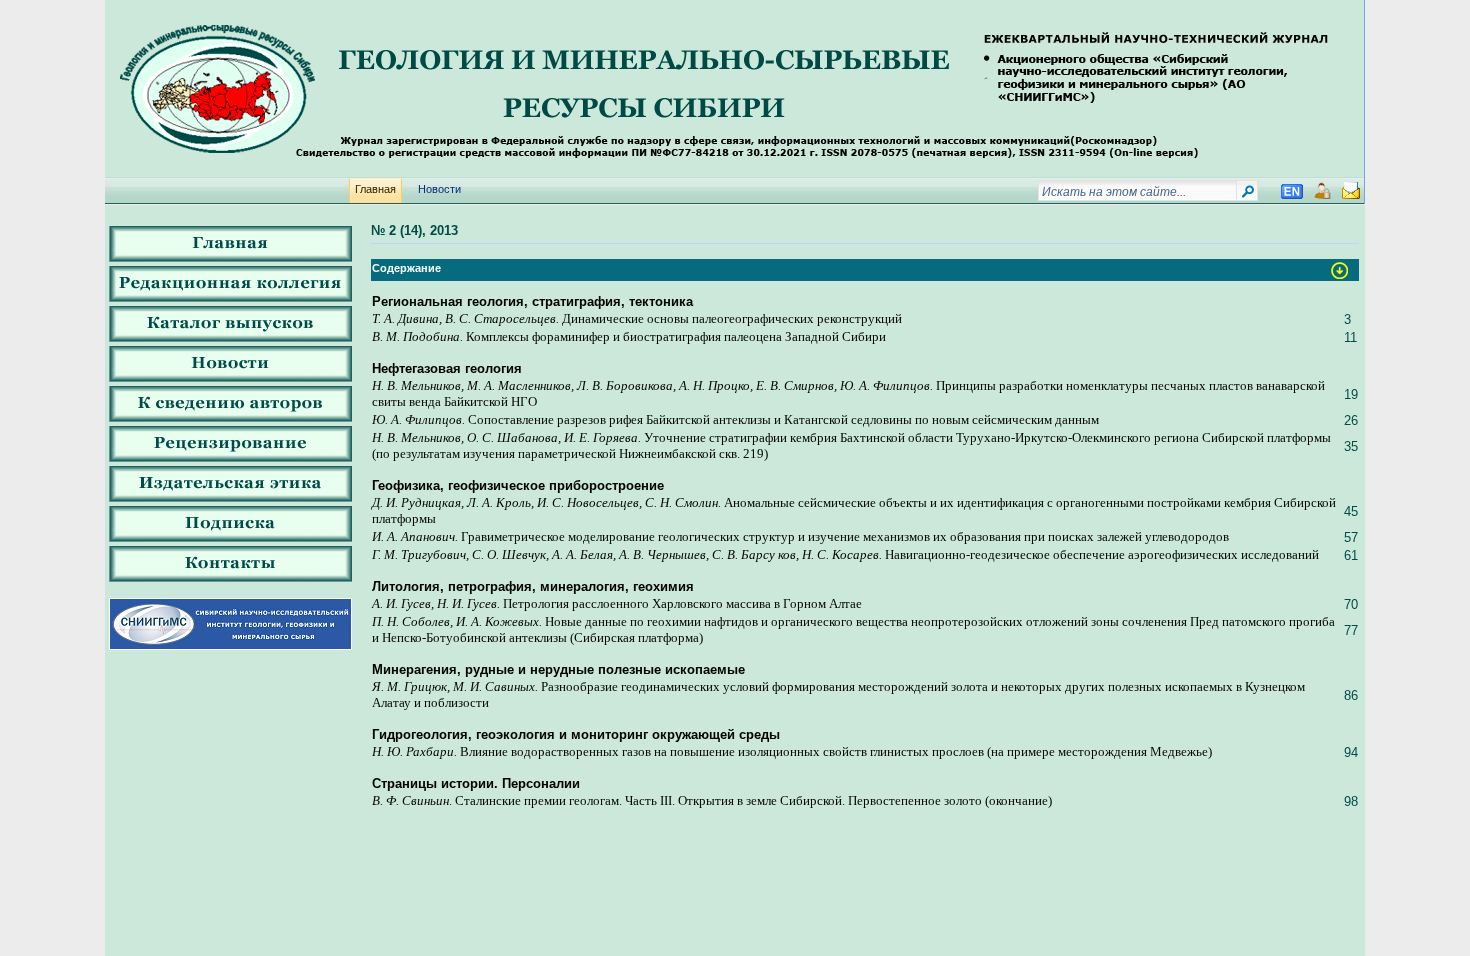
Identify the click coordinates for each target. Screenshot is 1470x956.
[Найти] (1247, 195)
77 (1351, 630)
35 (1351, 446)
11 (1350, 337)
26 (1351, 420)
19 (1351, 394)
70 (1351, 604)
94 (1351, 752)
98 (1351, 801)
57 (1351, 537)
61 (1351, 555)
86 (1351, 695)
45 (1351, 511)
